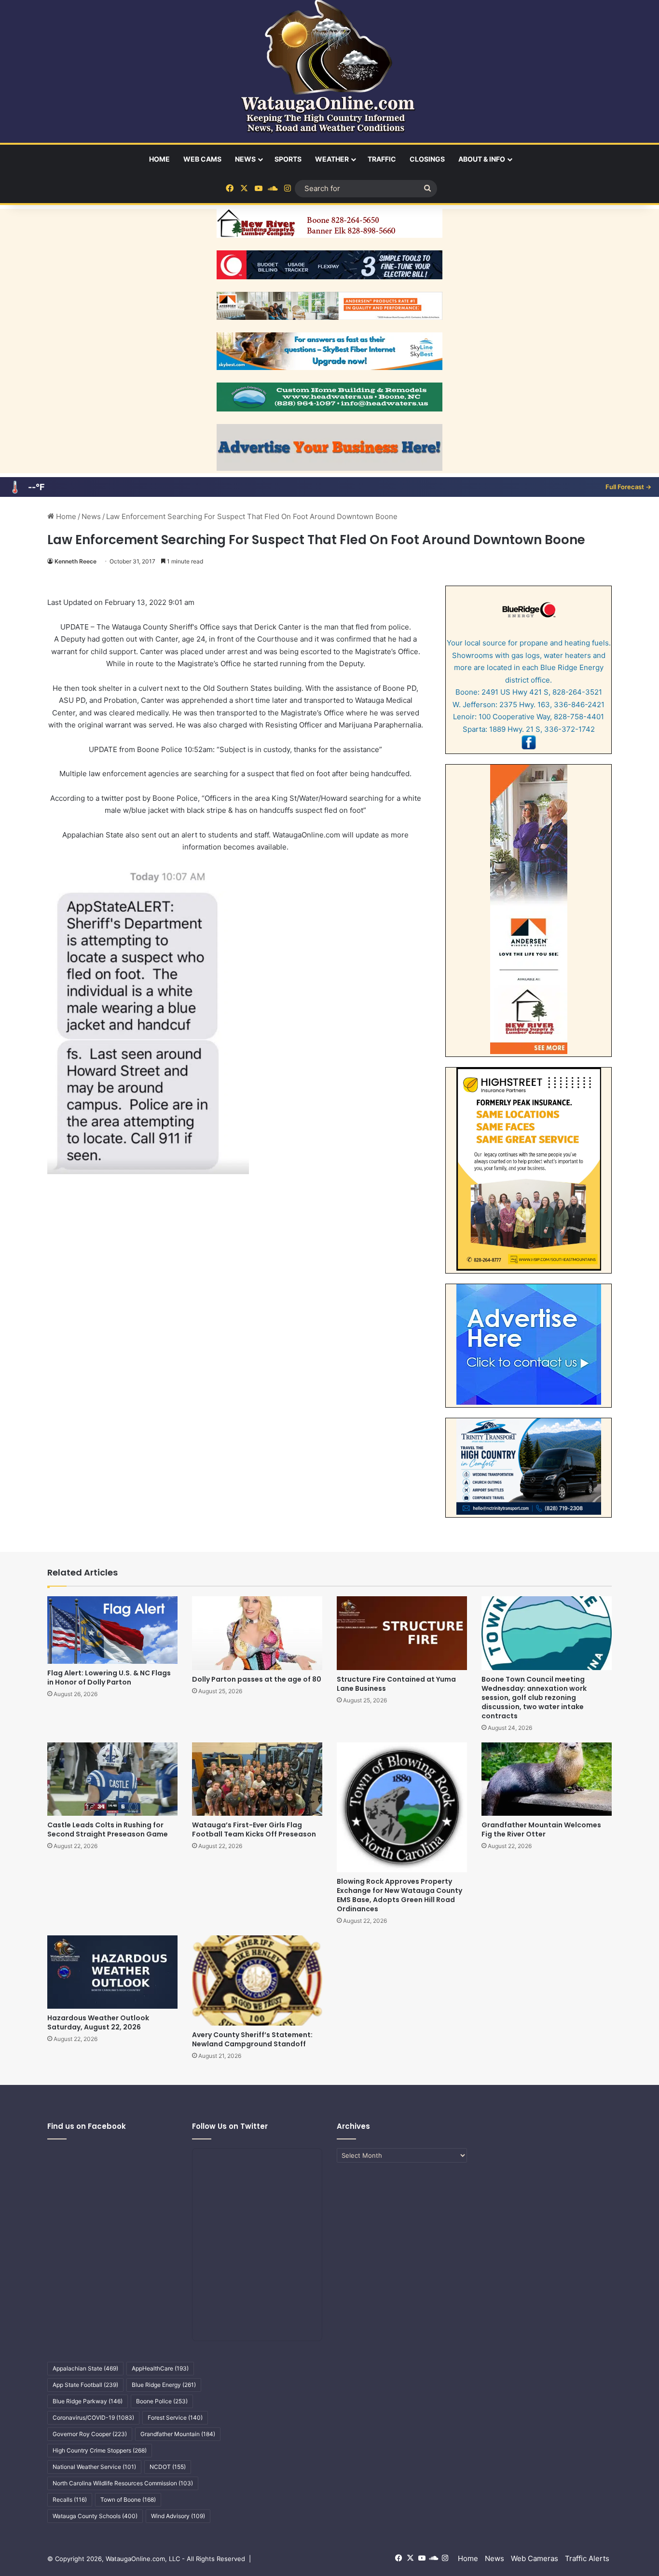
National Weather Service (94, 2467)
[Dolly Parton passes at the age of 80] (257, 1633)
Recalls (70, 2500)
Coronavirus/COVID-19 (93, 2418)
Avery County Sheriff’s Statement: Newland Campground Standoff (252, 2039)
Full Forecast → (628, 487)
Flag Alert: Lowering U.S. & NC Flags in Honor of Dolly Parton (109, 1678)
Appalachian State (85, 2368)
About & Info (482, 159)
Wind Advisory (178, 2516)
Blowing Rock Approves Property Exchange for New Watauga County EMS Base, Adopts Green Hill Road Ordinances (399, 1895)
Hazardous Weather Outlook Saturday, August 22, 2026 (98, 2022)
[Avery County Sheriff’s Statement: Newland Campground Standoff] (257, 1980)
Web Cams (202, 159)
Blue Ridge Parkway (88, 2401)
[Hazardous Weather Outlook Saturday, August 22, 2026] (112, 1972)
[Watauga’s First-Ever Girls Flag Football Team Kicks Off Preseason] (257, 1779)
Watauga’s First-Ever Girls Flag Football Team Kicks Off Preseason (254, 1829)
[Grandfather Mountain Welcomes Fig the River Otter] (547, 1779)
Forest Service (175, 2418)
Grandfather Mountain (178, 2434)
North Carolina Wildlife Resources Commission (123, 2483)
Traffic (382, 159)
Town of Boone (128, 2500)
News (245, 159)
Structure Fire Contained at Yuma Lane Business (396, 1684)
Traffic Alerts (587, 2558)
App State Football (85, 2385)
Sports (288, 159)
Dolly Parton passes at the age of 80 (257, 1679)
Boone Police (162, 2401)
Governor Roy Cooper (90, 2434)
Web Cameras (535, 2558)
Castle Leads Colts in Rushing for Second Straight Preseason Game (108, 1829)
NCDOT (168, 2467)
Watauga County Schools (95, 2516)
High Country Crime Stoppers (100, 2450)
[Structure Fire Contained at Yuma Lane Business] (402, 1633)
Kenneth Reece (76, 561)
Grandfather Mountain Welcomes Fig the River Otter (541, 1829)
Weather (332, 159)
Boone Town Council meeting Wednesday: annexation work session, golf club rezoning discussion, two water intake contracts (534, 1698)
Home (159, 159)
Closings (427, 159)
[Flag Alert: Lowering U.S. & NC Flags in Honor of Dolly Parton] (112, 1630)
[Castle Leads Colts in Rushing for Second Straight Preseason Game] (112, 1779)
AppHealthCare (160, 2368)
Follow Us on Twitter (230, 2126)
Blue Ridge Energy (164, 2385)
